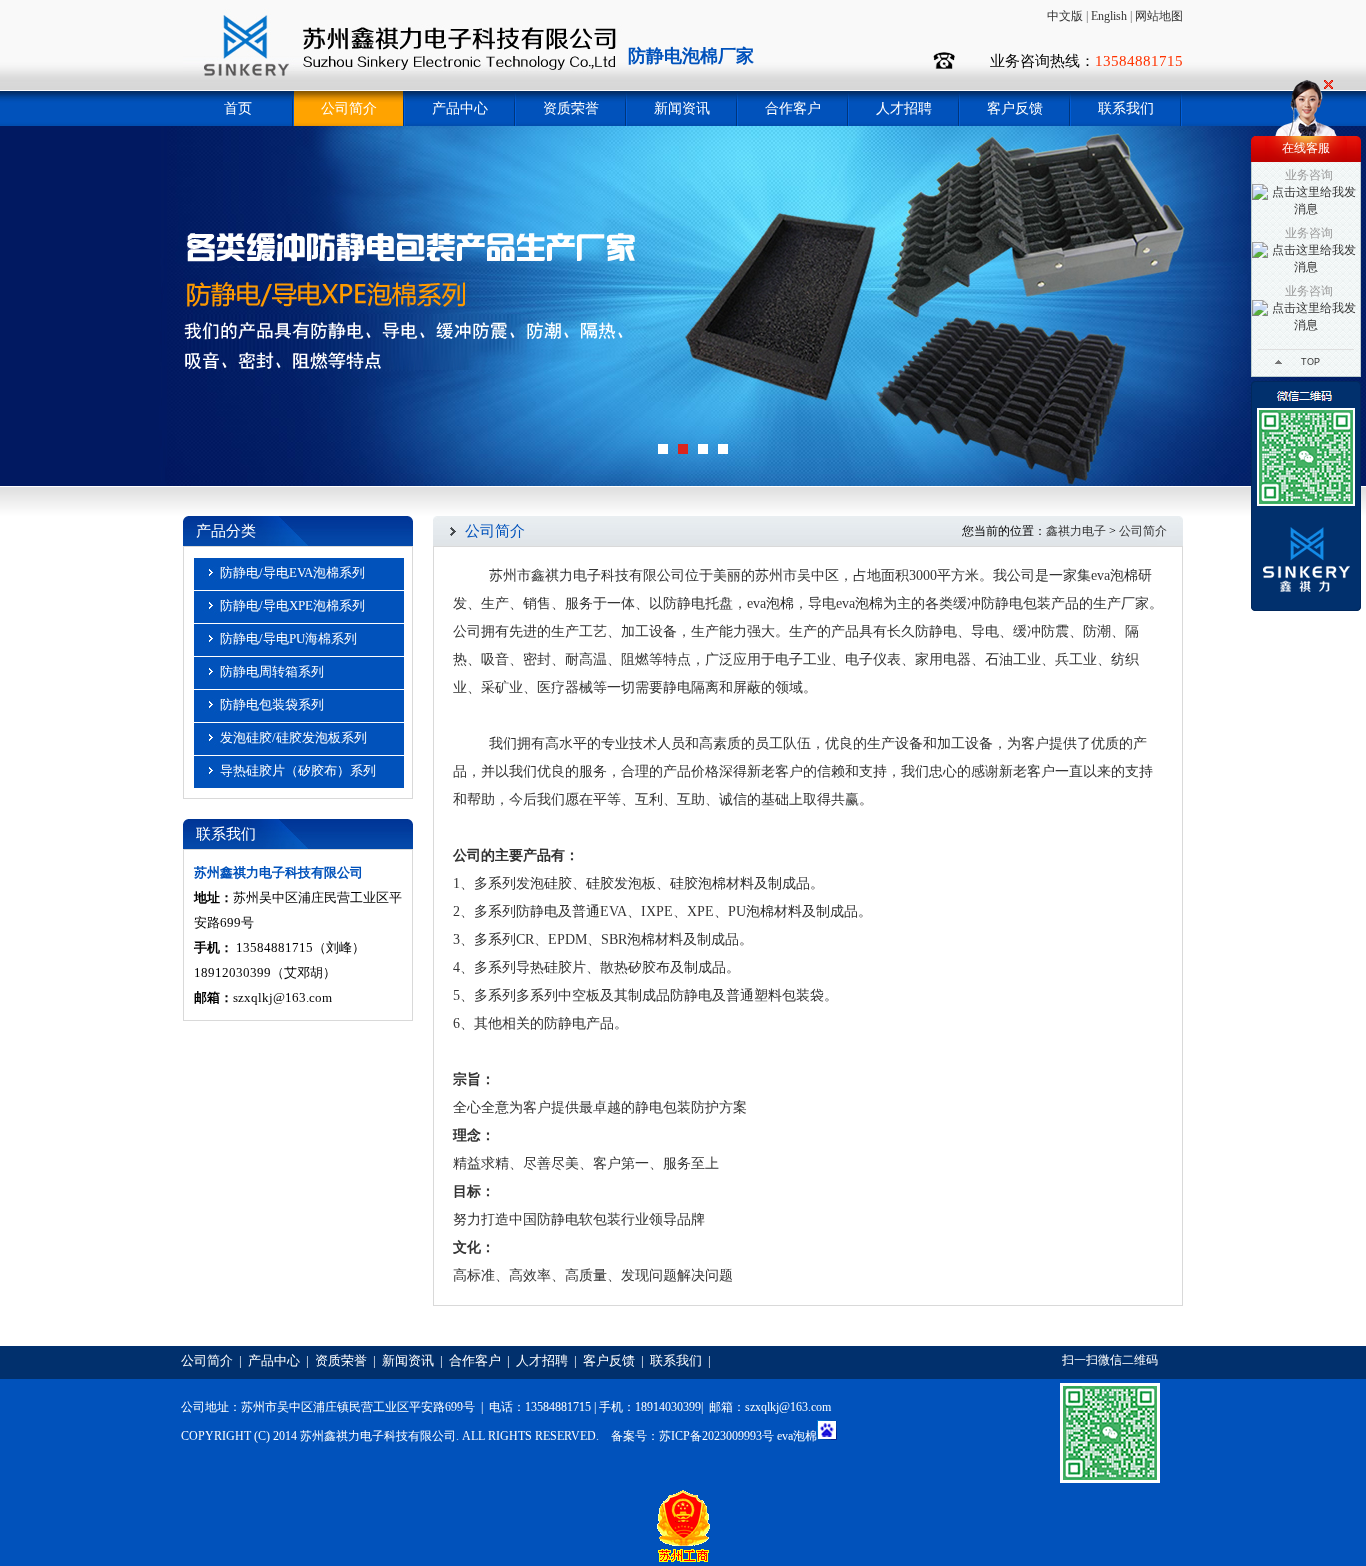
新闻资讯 (682, 108)
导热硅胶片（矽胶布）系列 (298, 770)
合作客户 (793, 108)
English (1109, 16)
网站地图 (1159, 16)
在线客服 (1306, 148)
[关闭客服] (1328, 84)
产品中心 (460, 108)
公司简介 (349, 108)
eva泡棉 (797, 1436)
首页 (238, 108)
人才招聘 (904, 108)
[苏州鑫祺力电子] (403, 87)
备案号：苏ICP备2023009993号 (692, 1436)
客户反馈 (1015, 108)
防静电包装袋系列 (272, 704)
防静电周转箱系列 (272, 671)
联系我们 (1126, 108)
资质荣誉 (571, 108)
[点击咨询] (1306, 496)
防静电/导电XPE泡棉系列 (292, 605)
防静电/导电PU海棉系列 (288, 638)
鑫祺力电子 (1076, 531)
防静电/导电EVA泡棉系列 (292, 572)
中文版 (1065, 16)
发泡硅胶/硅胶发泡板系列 (293, 737)
